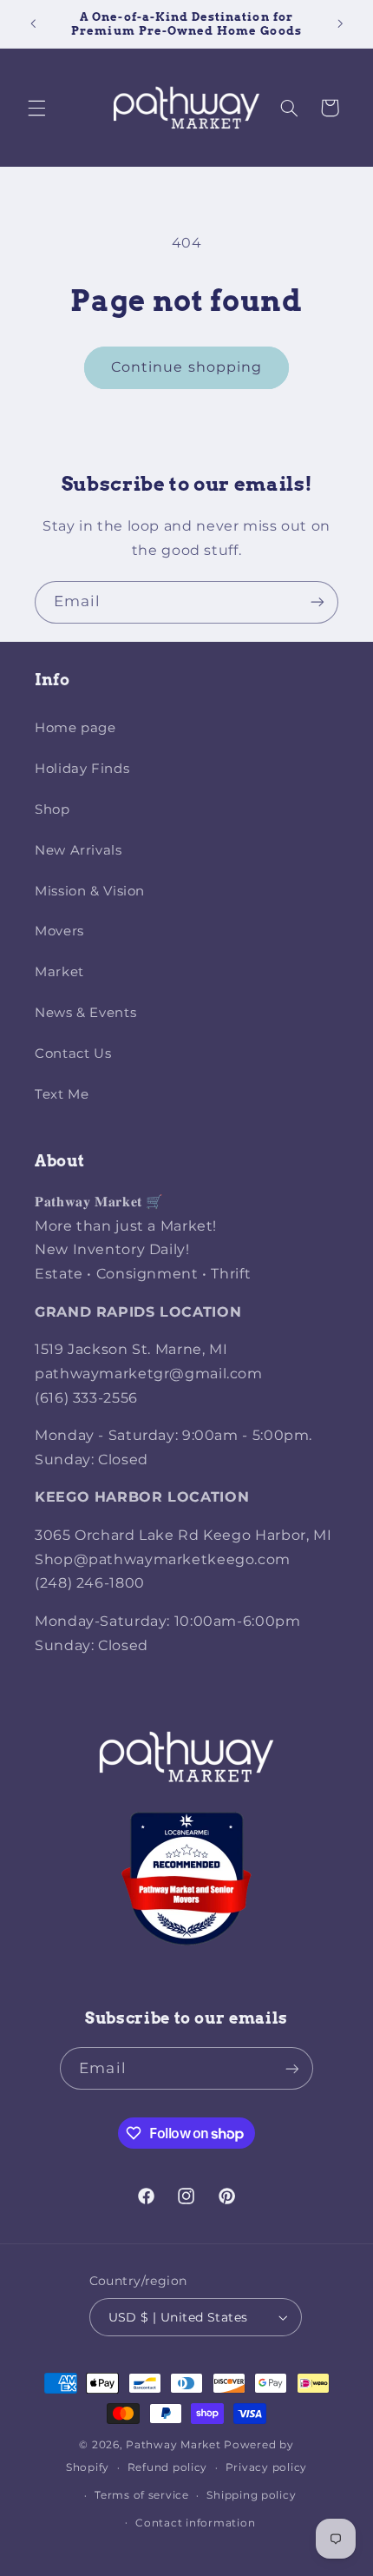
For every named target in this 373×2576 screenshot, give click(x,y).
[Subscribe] (317, 602)
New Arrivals (79, 850)
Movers (59, 931)
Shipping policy (251, 2495)
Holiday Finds (82, 769)
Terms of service (142, 2495)
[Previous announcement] (33, 23)
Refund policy (168, 2467)
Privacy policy (266, 2467)
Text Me (62, 1094)
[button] (36, 108)
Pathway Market (175, 2445)
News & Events (85, 1013)
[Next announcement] (340, 23)
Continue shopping (186, 367)
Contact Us (73, 1054)
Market (59, 972)
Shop (52, 809)
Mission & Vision (90, 891)
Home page (75, 728)
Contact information (195, 2523)
